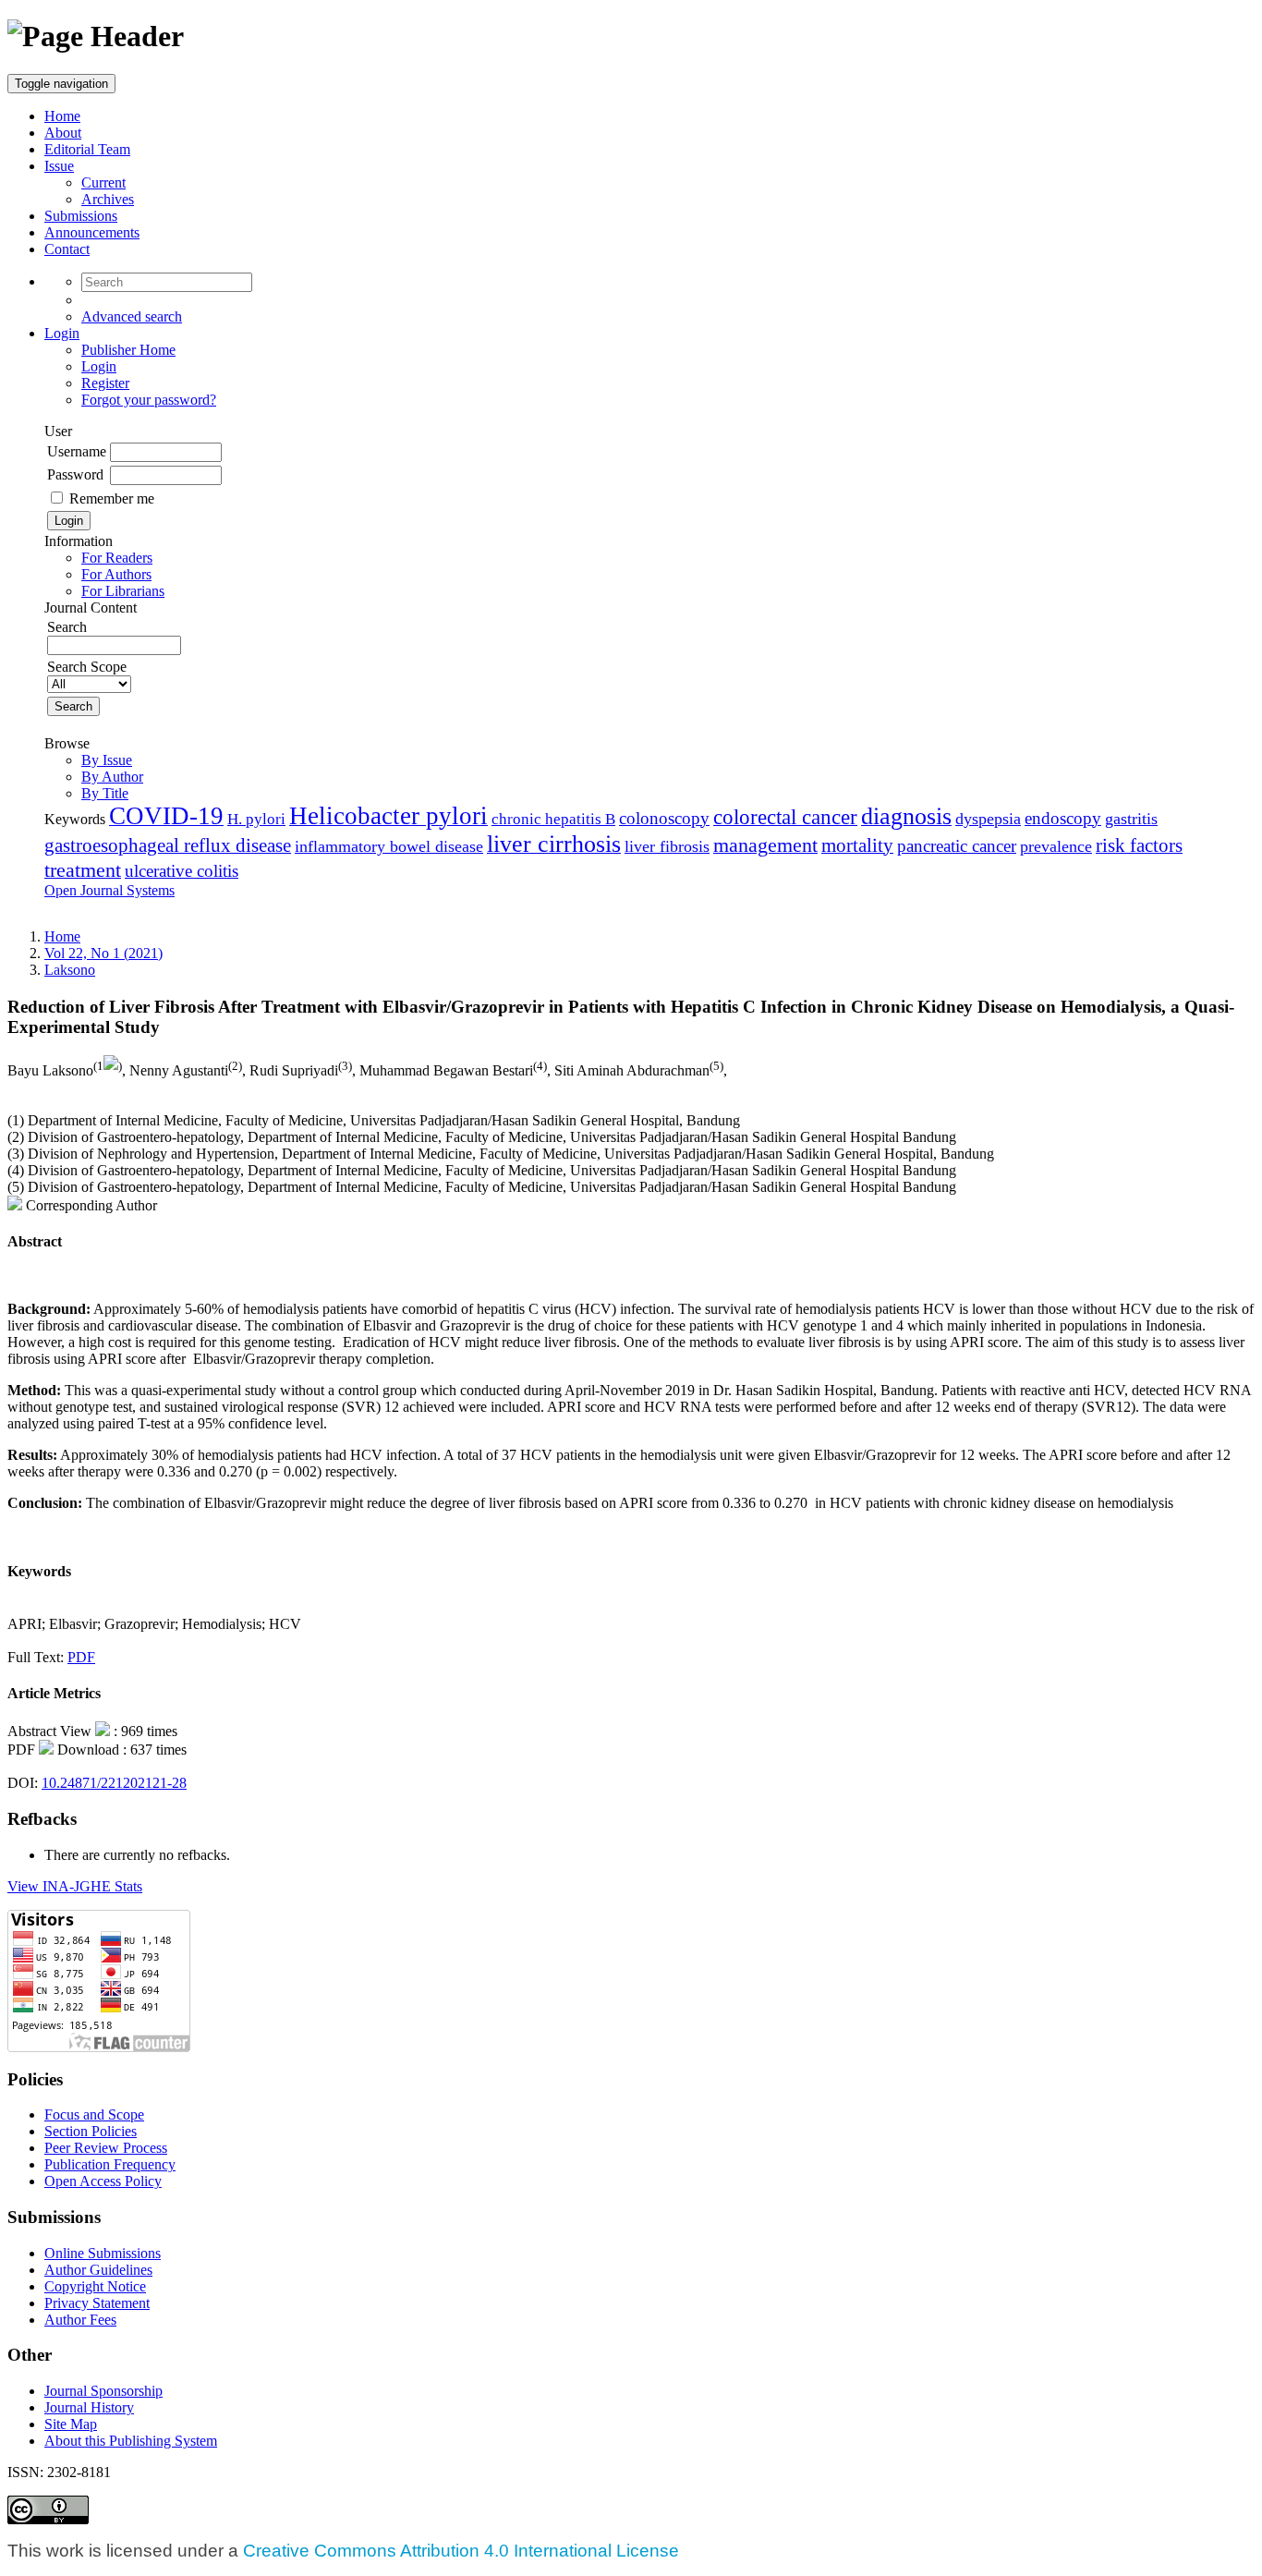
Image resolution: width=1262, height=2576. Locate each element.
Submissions (81, 216)
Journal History (89, 2407)
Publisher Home (128, 350)
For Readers (117, 558)
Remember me (112, 498)
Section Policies (91, 2131)
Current (103, 182)
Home (62, 116)
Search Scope (87, 667)
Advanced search (132, 316)
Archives (108, 199)
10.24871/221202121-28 (114, 1783)
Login (62, 333)
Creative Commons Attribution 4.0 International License (461, 2551)
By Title (105, 793)
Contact (67, 249)
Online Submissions (103, 2253)
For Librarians (123, 591)
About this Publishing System (131, 2441)
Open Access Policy (103, 2181)
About (63, 133)
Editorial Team (87, 149)
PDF (81, 1657)
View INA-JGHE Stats (75, 1886)
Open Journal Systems (109, 890)
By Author (112, 777)
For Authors (116, 574)
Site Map (71, 2424)
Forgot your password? (149, 400)
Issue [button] (59, 166)
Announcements (92, 232)
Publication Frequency (110, 2164)
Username (77, 451)
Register (105, 383)
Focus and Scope (94, 2114)
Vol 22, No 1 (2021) (103, 953)
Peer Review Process (106, 2148)
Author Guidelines (98, 2270)
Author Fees (80, 2320)
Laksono (70, 970)
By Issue (107, 760)
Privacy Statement (97, 2303)
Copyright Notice (95, 2286)
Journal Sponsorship (103, 2391)
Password (75, 474)
